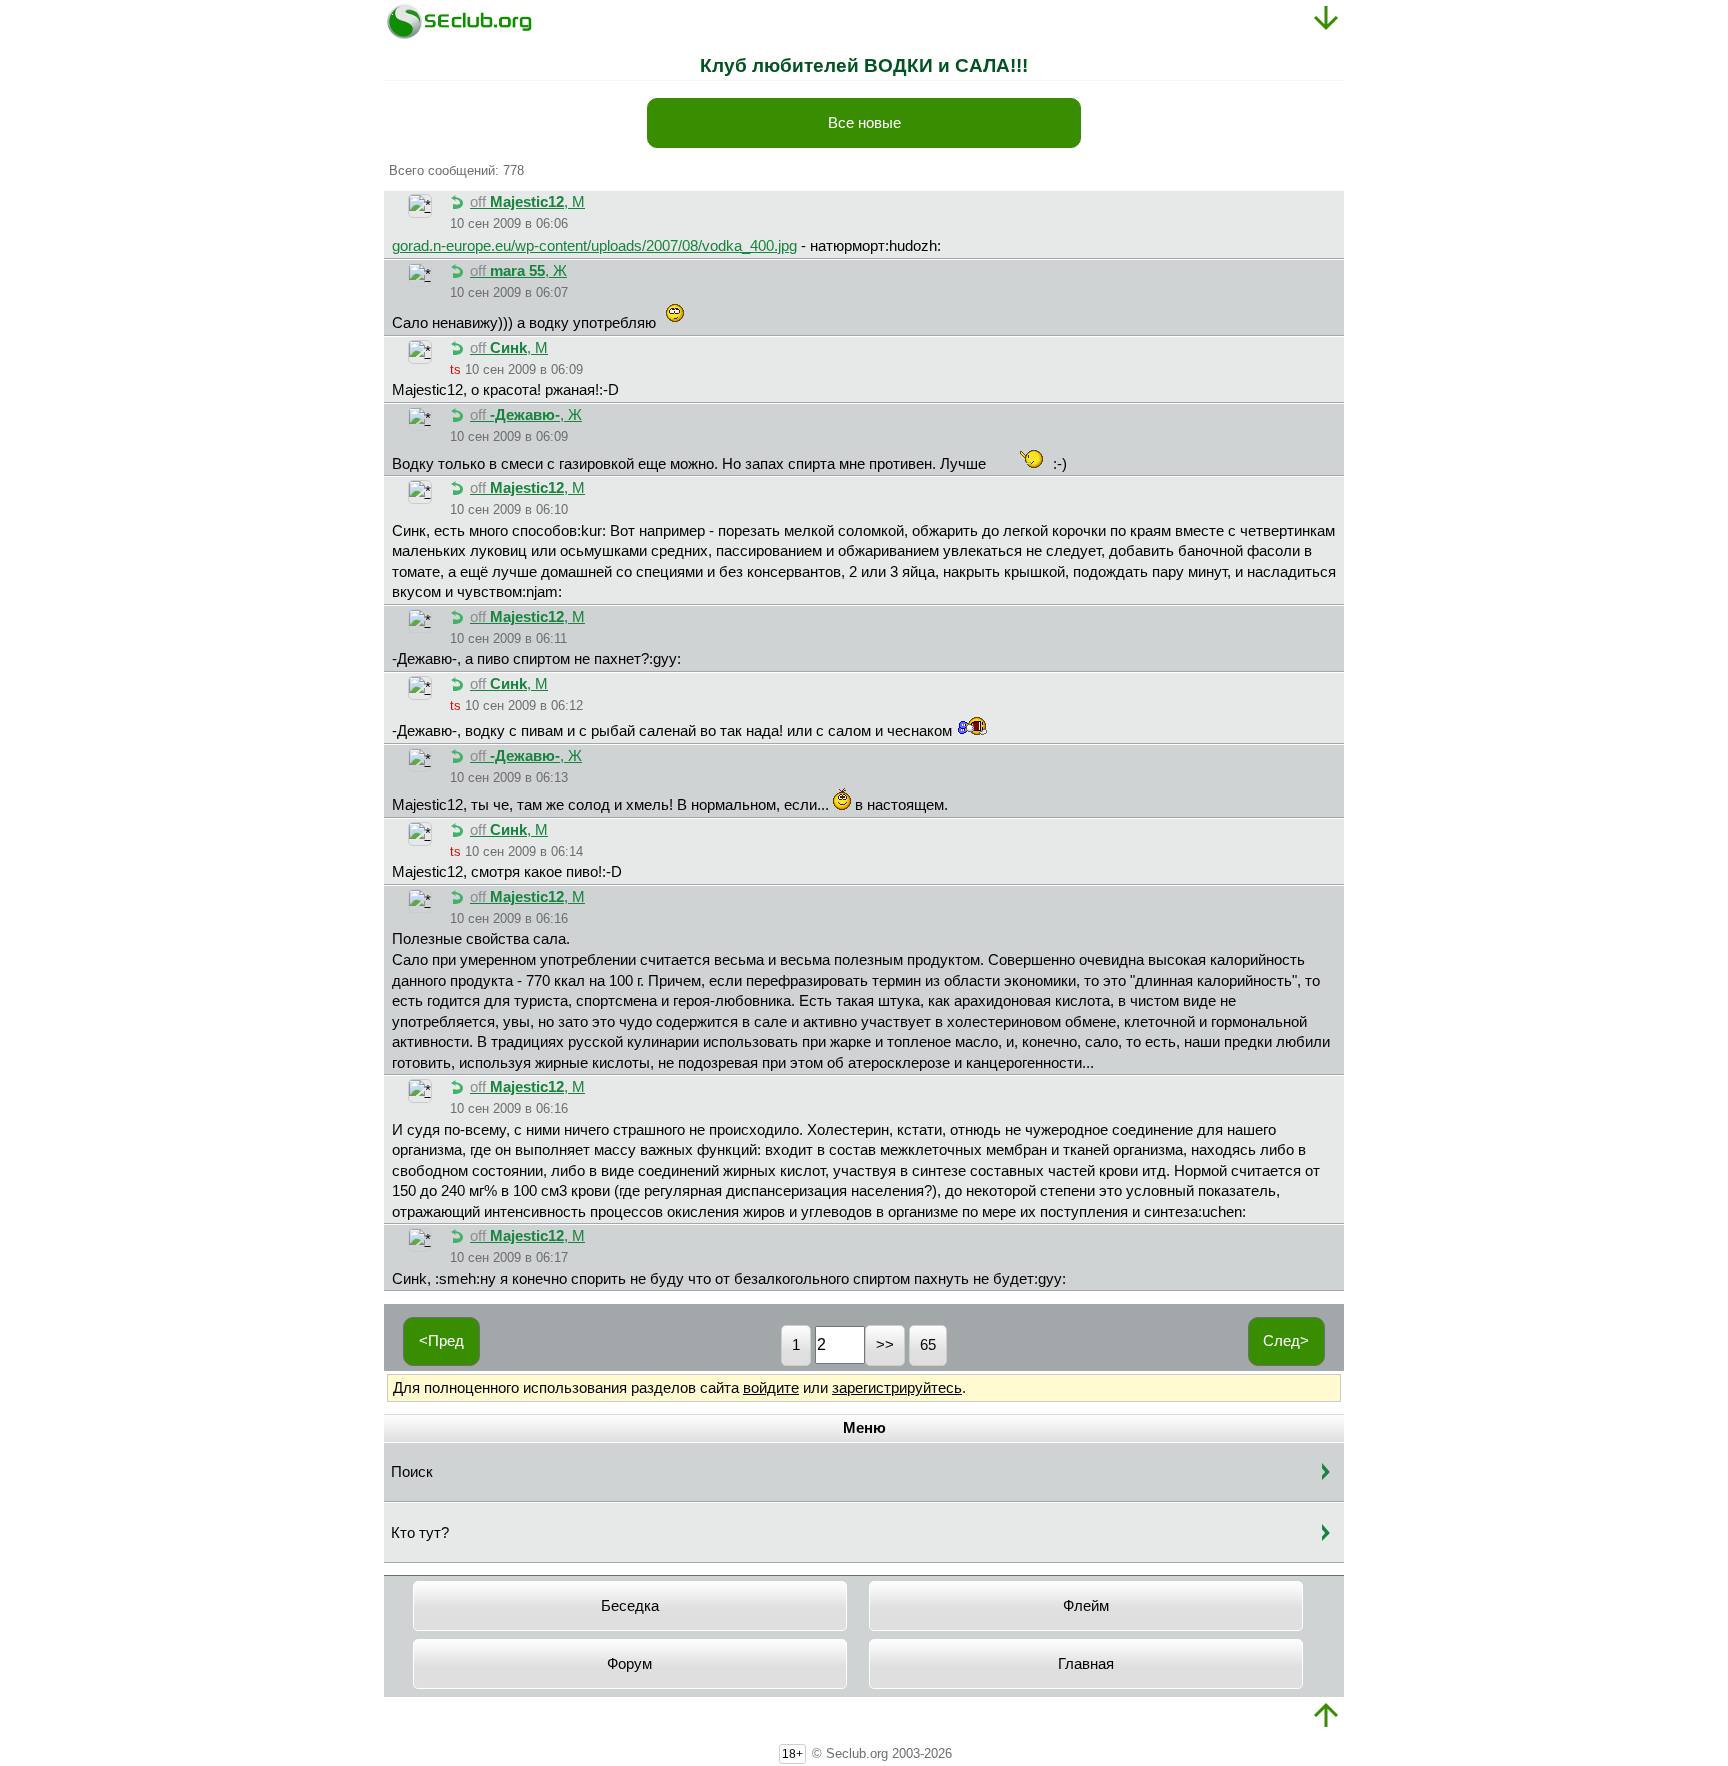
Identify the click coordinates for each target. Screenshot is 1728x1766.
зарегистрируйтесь (897, 1388)
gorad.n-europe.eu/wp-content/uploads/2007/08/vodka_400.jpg (594, 246)
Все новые (864, 123)
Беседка (630, 1606)
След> (1286, 1341)
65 (928, 1345)
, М (527, 202)
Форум (629, 1664)
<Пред (441, 1341)
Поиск (412, 1472)
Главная (1086, 1664)
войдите (771, 1388)
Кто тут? (420, 1533)
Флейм (1086, 1606)
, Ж (518, 271)
